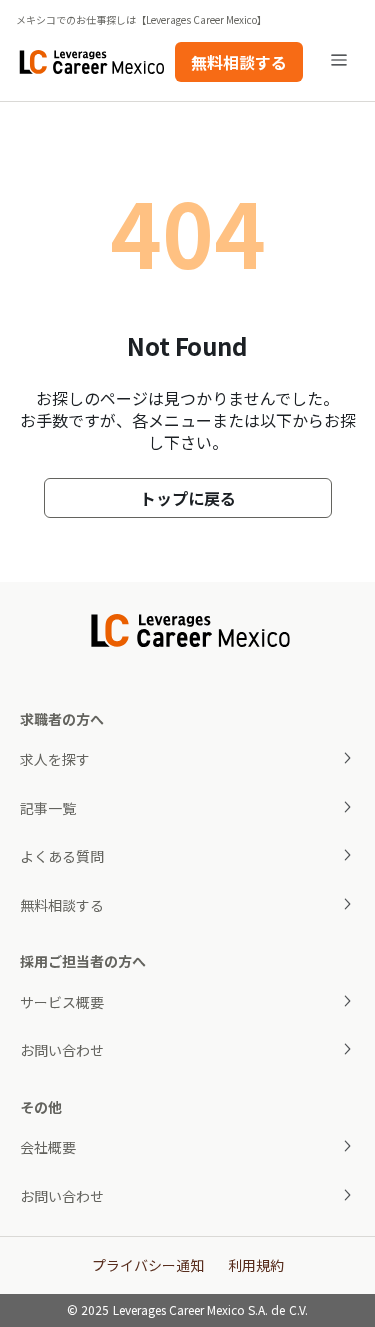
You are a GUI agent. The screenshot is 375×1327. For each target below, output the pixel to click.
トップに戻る (188, 498)
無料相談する (239, 62)
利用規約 (256, 1265)
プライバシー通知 (148, 1265)
